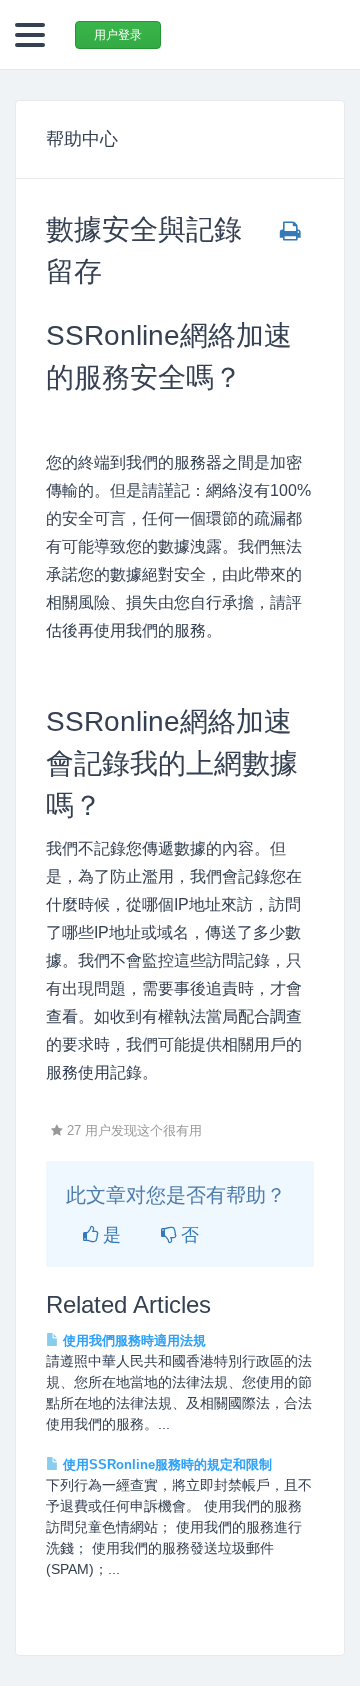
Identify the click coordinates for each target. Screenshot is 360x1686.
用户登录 (118, 35)
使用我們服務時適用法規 (132, 1340)
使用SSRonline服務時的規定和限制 (165, 1464)
